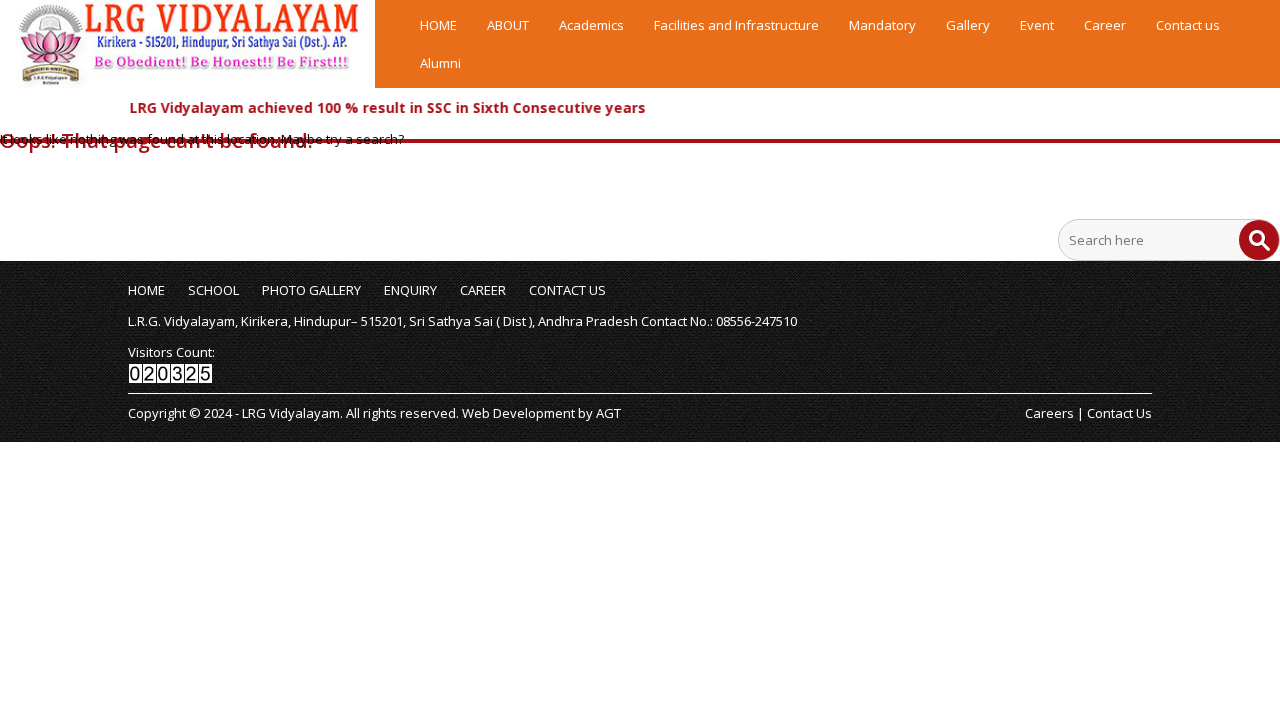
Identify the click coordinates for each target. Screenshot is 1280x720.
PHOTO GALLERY (311, 290)
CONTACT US (567, 290)
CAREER (483, 290)
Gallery (968, 25)
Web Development (518, 413)
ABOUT (508, 25)
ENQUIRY (410, 290)
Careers (1049, 413)
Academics (591, 25)
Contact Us (1119, 413)
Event (1037, 25)
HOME (438, 25)
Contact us (1188, 25)
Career (1105, 25)
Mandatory (882, 25)
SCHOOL (213, 290)
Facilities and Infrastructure (736, 25)
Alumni (440, 63)
